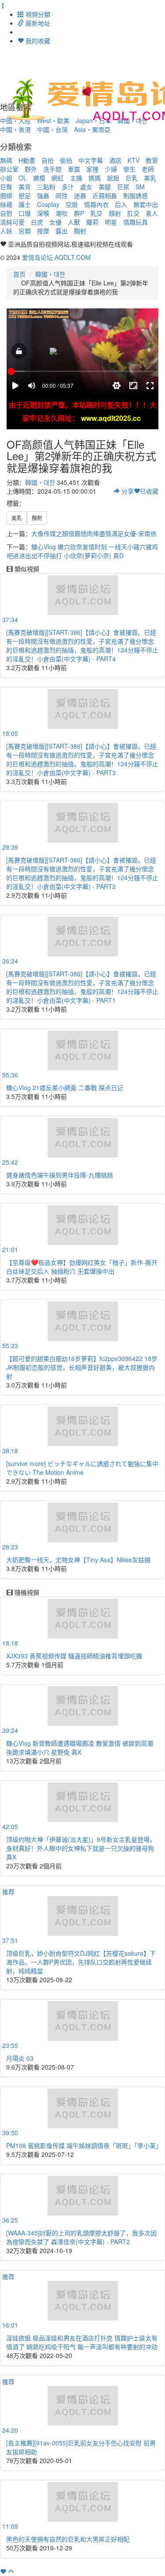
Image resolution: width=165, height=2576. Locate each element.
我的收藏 (37, 41)
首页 (19, 274)
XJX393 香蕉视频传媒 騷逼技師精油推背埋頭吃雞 (74, 1656)
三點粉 (46, 187)
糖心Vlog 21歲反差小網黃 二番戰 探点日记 (65, 1087)
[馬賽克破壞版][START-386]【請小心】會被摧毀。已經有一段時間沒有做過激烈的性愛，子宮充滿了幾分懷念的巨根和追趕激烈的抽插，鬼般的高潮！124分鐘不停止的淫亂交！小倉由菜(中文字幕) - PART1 (82, 987)
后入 (121, 204)
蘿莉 (92, 222)
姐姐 (113, 178)
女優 (55, 222)
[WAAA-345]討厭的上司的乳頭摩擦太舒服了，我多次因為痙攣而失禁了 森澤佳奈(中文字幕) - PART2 (81, 2237)
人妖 (6, 231)
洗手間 (52, 169)
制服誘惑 (136, 195)
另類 (25, 231)
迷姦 (80, 195)
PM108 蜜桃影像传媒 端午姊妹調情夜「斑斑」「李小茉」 (84, 2145)
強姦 (43, 195)
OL (23, 178)
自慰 (6, 213)
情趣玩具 (136, 222)
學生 (129, 169)
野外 (31, 169)
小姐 (6, 178)
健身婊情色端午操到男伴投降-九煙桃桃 (60, 1175)
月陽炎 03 (20, 2058)
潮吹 (62, 213)
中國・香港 (15, 129)
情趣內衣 (96, 204)
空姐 (72, 204)
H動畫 (27, 160)
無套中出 (146, 204)
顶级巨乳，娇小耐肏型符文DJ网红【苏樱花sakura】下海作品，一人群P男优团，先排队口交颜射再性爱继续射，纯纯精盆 (81, 1962)
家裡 (92, 169)
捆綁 (6, 195)
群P (79, 213)
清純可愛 (12, 222)
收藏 (149, 491)
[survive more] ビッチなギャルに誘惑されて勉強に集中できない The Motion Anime (82, 1468)
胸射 (80, 231)
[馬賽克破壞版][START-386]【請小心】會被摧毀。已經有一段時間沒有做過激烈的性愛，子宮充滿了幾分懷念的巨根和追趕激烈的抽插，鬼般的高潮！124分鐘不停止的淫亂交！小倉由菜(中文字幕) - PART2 (82, 873)
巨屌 (123, 187)
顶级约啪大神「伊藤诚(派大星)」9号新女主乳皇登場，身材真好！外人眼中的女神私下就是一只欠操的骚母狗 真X (81, 1848)
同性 (62, 195)
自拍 (48, 160)
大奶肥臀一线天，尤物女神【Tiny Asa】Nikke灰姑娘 (78, 1560)
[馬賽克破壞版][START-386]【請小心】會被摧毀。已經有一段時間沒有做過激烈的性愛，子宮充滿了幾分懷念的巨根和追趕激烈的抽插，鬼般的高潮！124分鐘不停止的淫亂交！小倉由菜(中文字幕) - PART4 (82, 645)
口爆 (25, 213)
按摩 (43, 231)
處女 (86, 187)
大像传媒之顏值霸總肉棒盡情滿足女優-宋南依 (94, 533)
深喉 (43, 213)
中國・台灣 (52, 129)
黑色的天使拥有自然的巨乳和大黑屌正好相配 (68, 2539)
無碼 (6, 160)
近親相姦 (105, 195)
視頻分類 (37, 14)
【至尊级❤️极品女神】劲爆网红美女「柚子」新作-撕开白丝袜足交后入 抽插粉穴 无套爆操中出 (82, 1267)
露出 (62, 231)
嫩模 (39, 178)
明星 (111, 222)
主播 (76, 178)
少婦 (111, 169)
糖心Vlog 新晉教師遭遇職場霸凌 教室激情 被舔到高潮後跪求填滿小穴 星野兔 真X (80, 1747)
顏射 (115, 213)
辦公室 (9, 169)
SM (140, 187)
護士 (25, 204)
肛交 (133, 213)
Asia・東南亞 (92, 129)
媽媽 (95, 178)
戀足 (25, 195)
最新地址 (37, 23)
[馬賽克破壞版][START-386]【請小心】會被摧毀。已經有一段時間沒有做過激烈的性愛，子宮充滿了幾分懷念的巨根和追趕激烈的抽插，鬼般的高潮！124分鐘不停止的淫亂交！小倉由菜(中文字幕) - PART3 (82, 759)
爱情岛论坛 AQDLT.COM (56, 257)
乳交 (96, 213)
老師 (148, 169)
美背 (25, 187)
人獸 (74, 222)
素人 (152, 213)
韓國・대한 (50, 274)
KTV (134, 160)
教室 (152, 160)
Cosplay (48, 204)
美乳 (150, 178)
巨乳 (132, 178)
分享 (127, 491)
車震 (74, 169)
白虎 (37, 222)
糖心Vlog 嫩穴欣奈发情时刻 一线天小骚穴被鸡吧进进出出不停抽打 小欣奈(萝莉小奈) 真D (82, 551)
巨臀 (6, 187)
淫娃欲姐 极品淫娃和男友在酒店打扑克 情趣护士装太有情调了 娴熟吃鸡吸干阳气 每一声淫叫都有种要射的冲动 (82, 2342)
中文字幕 (91, 160)
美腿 (105, 187)
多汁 (68, 187)
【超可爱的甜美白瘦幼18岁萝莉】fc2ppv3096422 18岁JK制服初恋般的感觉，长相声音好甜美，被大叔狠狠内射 (82, 1367)
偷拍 (66, 160)
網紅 (58, 178)
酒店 (115, 160)
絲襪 (6, 204)
